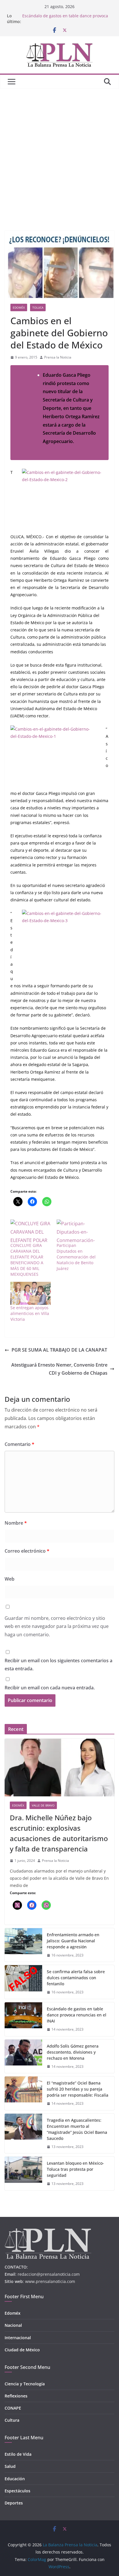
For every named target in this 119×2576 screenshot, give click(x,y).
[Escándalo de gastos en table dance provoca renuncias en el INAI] (23, 2019)
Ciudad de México (22, 2350)
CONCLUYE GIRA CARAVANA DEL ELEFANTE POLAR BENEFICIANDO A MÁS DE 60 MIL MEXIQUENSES (27, 1260)
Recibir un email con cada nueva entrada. (50, 1688)
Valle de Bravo (43, 1805)
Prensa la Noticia (58, 357)
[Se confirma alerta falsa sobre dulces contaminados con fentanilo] (23, 1982)
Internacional (18, 2338)
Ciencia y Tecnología (25, 2384)
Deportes (14, 2503)
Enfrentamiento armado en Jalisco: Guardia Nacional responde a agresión (73, 1941)
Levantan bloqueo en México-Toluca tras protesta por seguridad (75, 2169)
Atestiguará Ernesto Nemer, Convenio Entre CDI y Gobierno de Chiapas (59, 1369)
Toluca (38, 307)
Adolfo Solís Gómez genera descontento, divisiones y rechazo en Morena (73, 2052)
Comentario (19, 1444)
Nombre (16, 1523)
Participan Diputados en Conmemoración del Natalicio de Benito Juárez (76, 1257)
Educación (15, 2479)
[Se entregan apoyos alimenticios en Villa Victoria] (31, 1293)
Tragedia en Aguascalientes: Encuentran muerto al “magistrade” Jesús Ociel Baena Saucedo (77, 2129)
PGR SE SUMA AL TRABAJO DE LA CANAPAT (59, 1350)
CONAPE (13, 2408)
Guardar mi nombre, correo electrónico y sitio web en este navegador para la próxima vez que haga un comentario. (57, 1626)
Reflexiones (16, 2396)
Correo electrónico (27, 1551)
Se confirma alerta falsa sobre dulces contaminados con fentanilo (76, 1978)
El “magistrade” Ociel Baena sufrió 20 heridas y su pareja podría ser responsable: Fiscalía (78, 2089)
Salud (10, 2466)
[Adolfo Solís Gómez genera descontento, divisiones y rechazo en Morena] (23, 2056)
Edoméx (19, 307)
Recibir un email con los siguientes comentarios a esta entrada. (58, 1665)
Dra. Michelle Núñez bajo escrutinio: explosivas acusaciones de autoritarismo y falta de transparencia (59, 1833)
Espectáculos (17, 2491)
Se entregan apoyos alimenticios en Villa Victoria (30, 1313)
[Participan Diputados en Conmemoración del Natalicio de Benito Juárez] (77, 1231)
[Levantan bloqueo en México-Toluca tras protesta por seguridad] (23, 2173)
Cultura (12, 2420)
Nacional (13, 2325)
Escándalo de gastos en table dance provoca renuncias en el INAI (77, 2015)
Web (10, 1579)
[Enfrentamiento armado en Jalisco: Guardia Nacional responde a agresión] (23, 1945)
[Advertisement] (59, 151)
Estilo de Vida (18, 2454)
